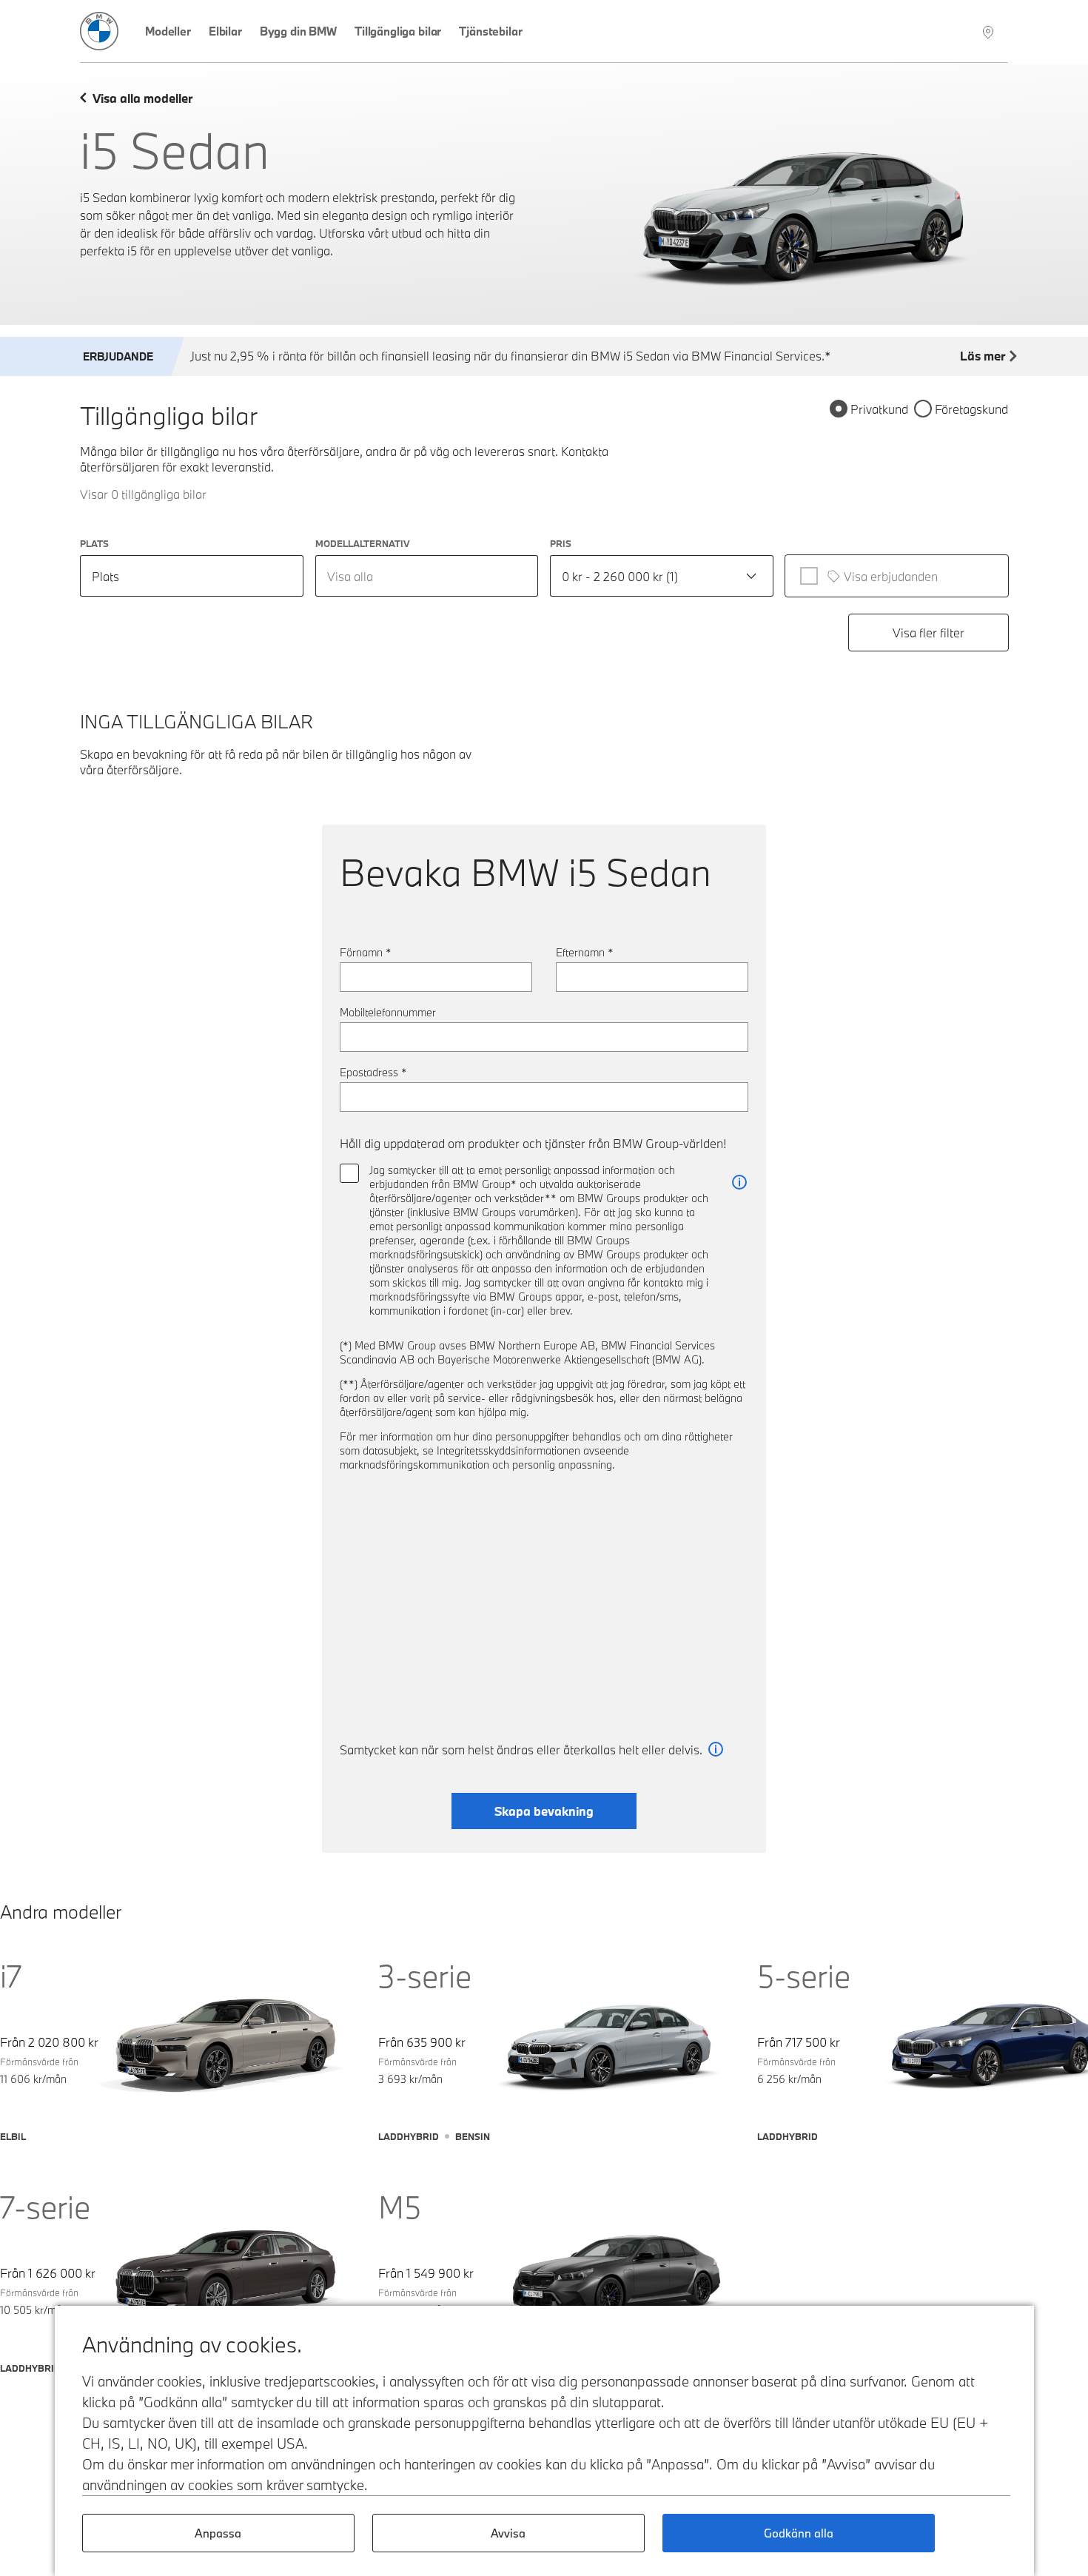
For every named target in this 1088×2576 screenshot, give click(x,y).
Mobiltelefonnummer (388, 1012)
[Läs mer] (739, 1183)
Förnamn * (366, 952)
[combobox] (427, 576)
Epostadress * (373, 1072)
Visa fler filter (929, 633)
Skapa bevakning (544, 1811)
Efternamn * (585, 952)
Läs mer (983, 356)
